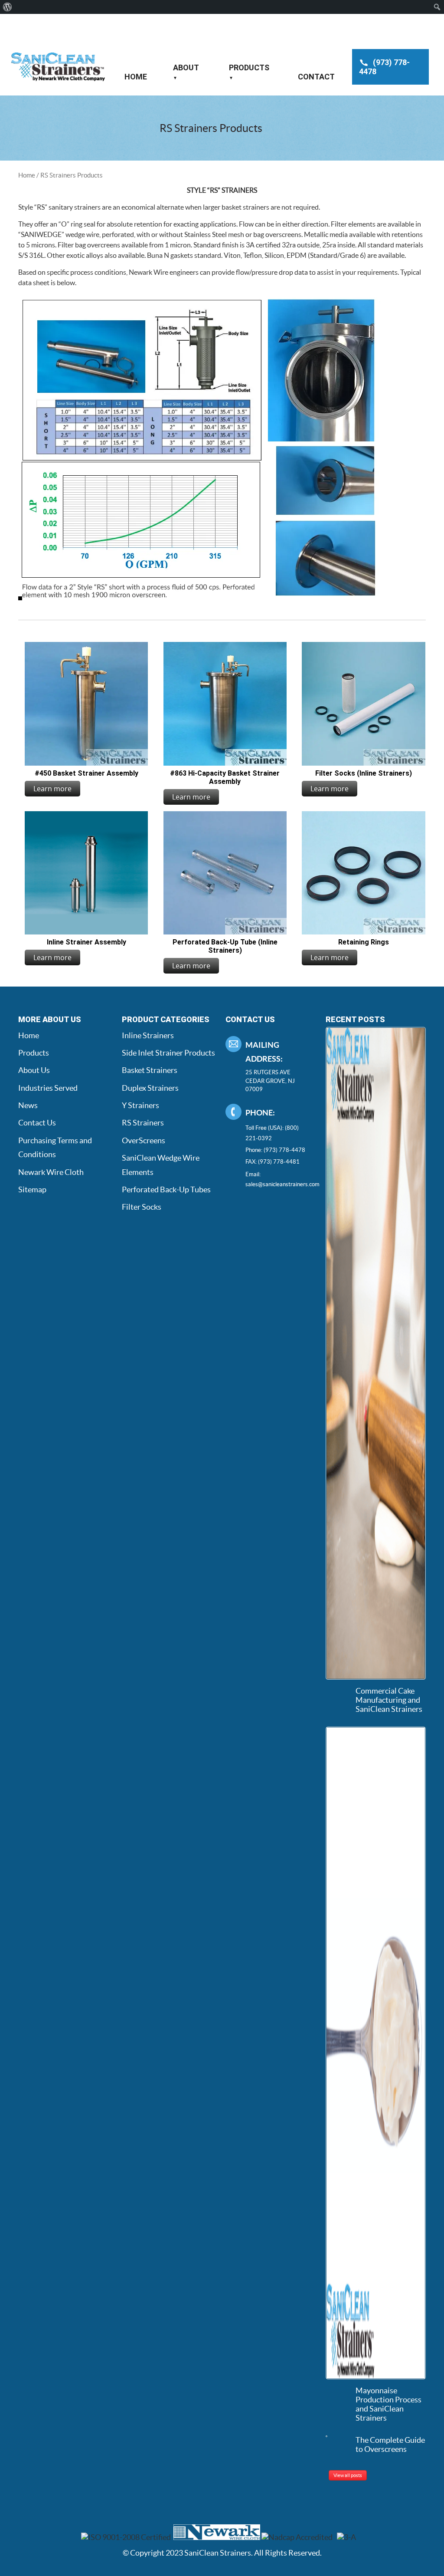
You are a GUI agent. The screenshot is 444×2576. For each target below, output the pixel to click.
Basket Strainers (150, 1070)
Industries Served (48, 1088)
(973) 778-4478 (384, 67)
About (186, 67)
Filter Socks (142, 1207)
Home (136, 77)
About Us (34, 1070)
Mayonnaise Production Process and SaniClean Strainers (388, 2404)
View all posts (348, 2475)
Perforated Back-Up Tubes (166, 1189)
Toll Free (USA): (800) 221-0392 (272, 1133)
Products (249, 67)
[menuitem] (8, 7)
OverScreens (144, 1140)
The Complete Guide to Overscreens (390, 2444)
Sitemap (32, 1189)
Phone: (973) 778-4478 (275, 1150)
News (28, 1105)
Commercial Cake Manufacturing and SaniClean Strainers (389, 1700)
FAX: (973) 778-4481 (273, 1162)
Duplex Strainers (150, 1088)
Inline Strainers (148, 1035)
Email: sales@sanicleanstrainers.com (277, 1179)
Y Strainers (140, 1105)
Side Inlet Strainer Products (168, 1053)
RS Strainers (143, 1123)
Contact (316, 77)
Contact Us (37, 1123)
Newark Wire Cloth (51, 1172)
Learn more (52, 789)
